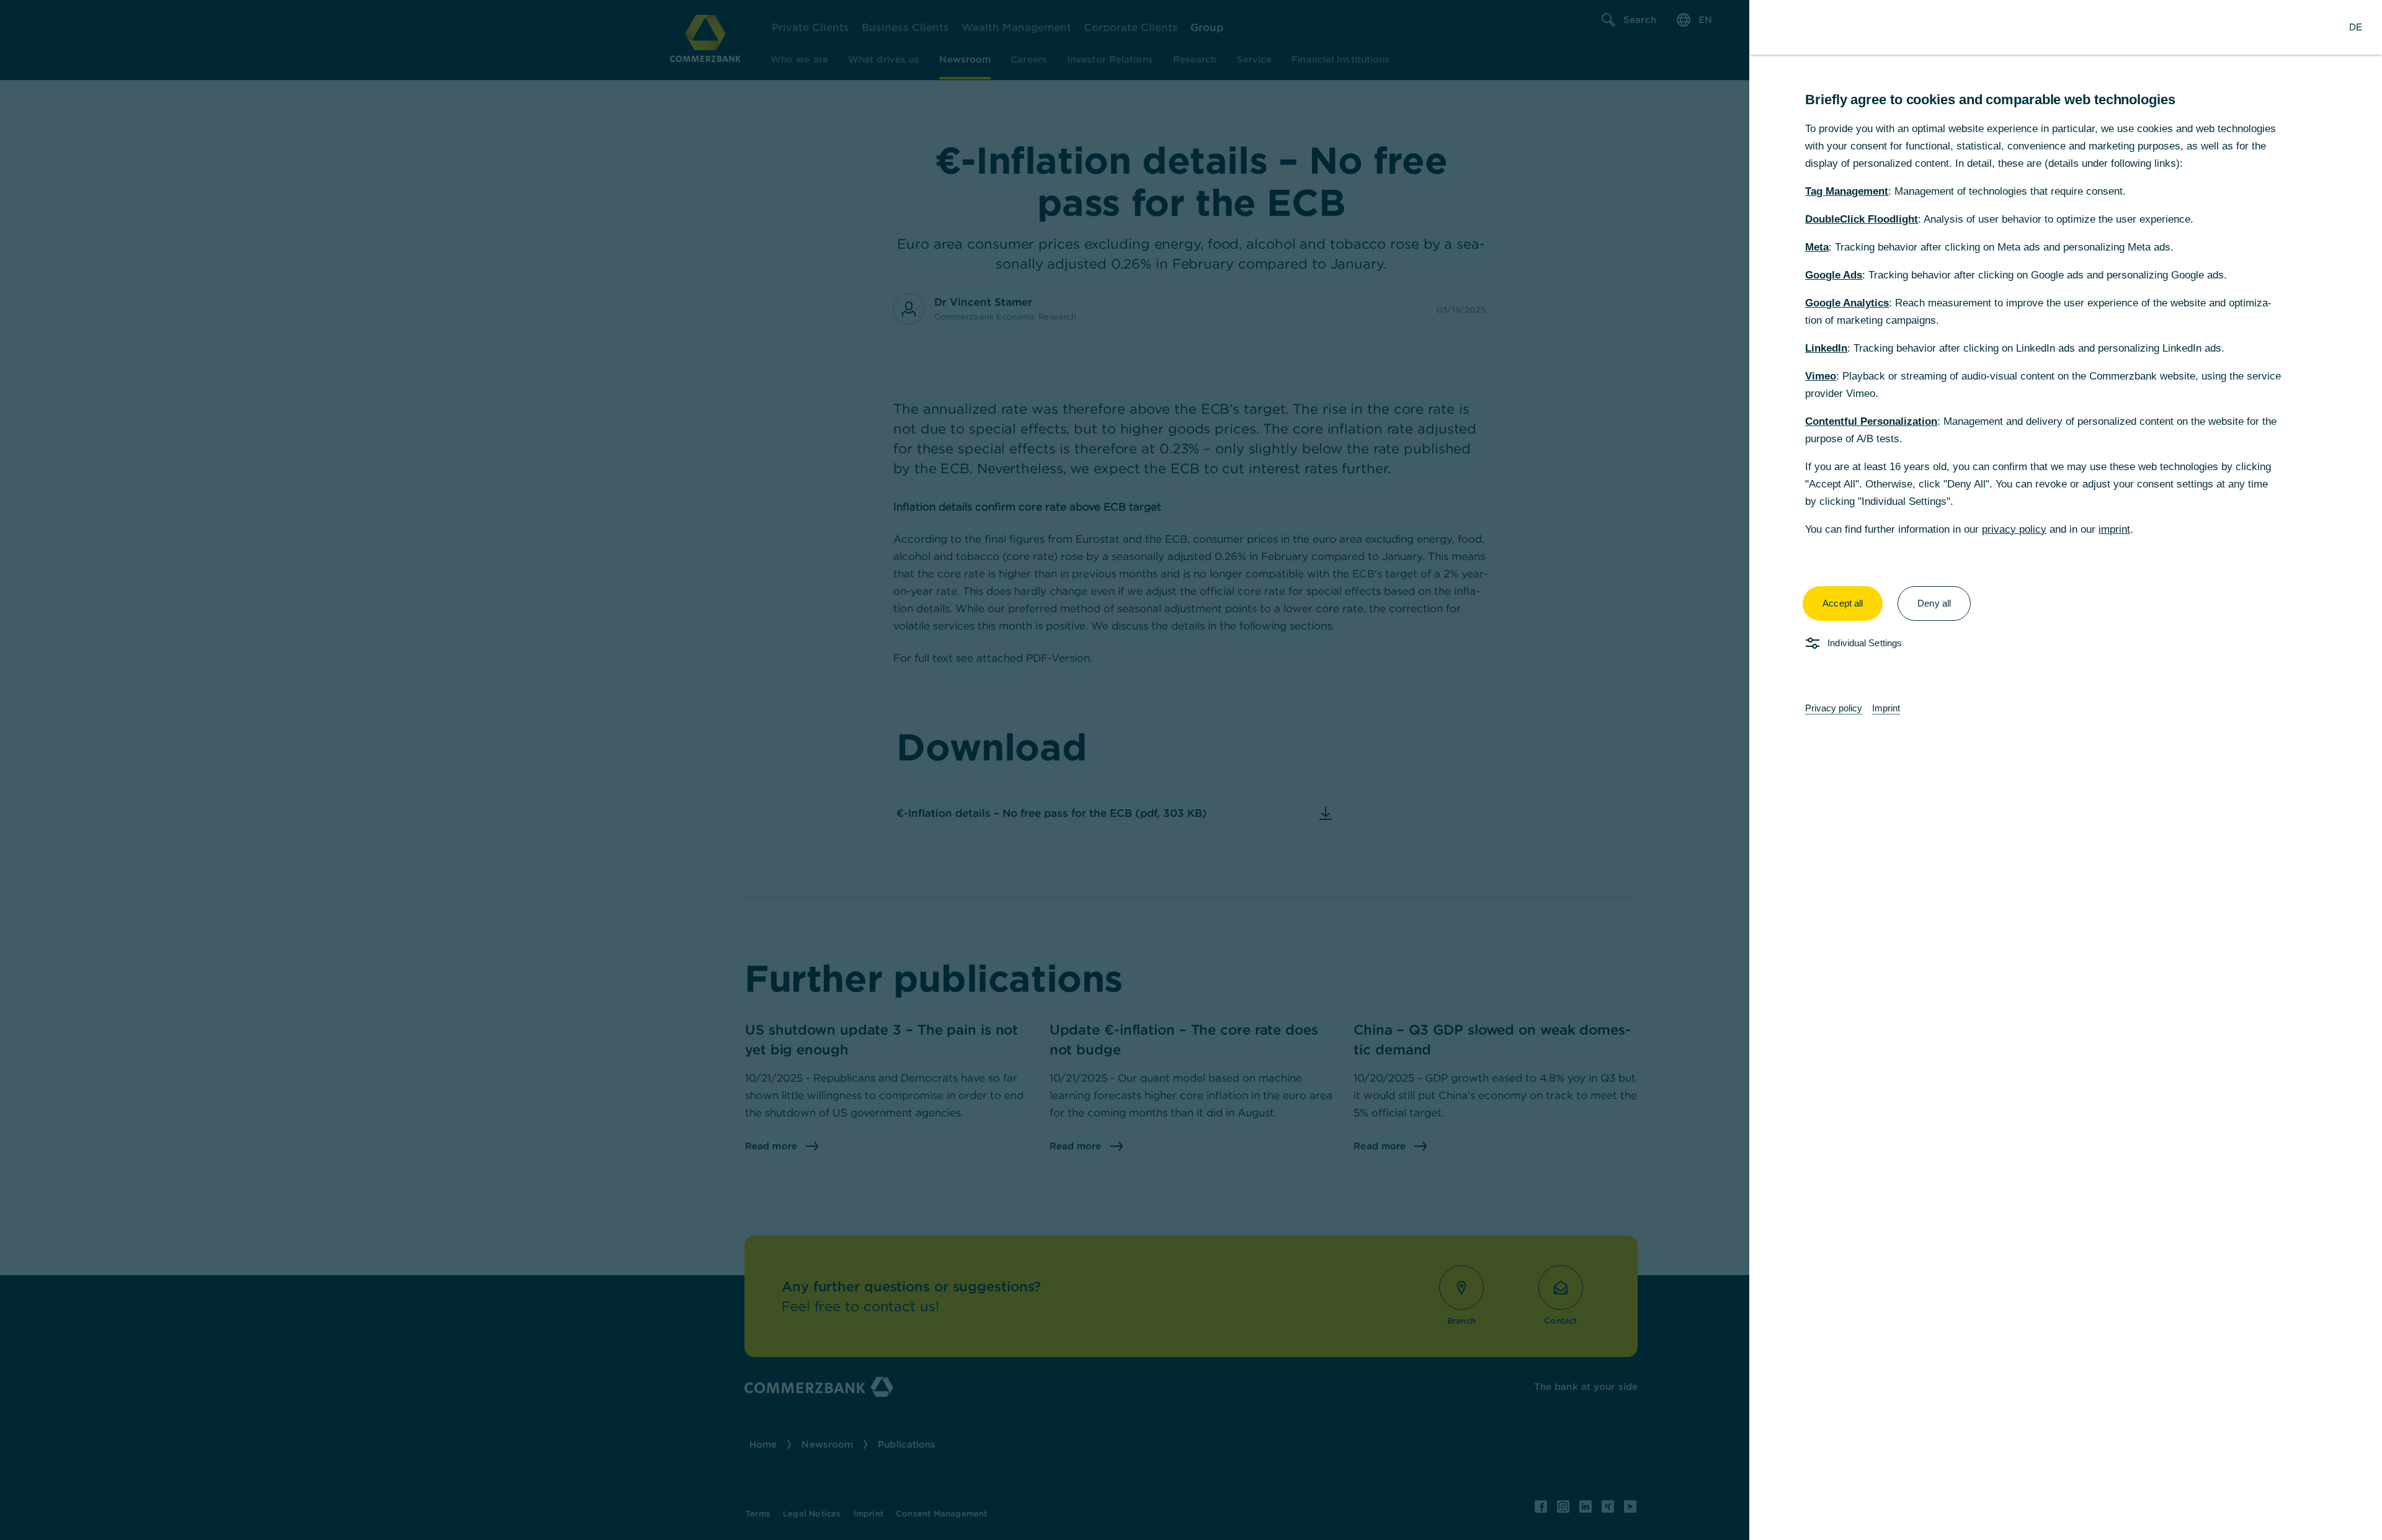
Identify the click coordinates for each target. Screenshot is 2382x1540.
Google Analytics (1847, 303)
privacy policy (2014, 529)
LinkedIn (1826, 348)
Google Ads (1834, 275)
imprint (2114, 529)
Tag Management (1847, 191)
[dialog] (1191, 770)
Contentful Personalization (1871, 421)
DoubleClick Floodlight (1862, 219)
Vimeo (1821, 376)
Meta (1817, 247)
